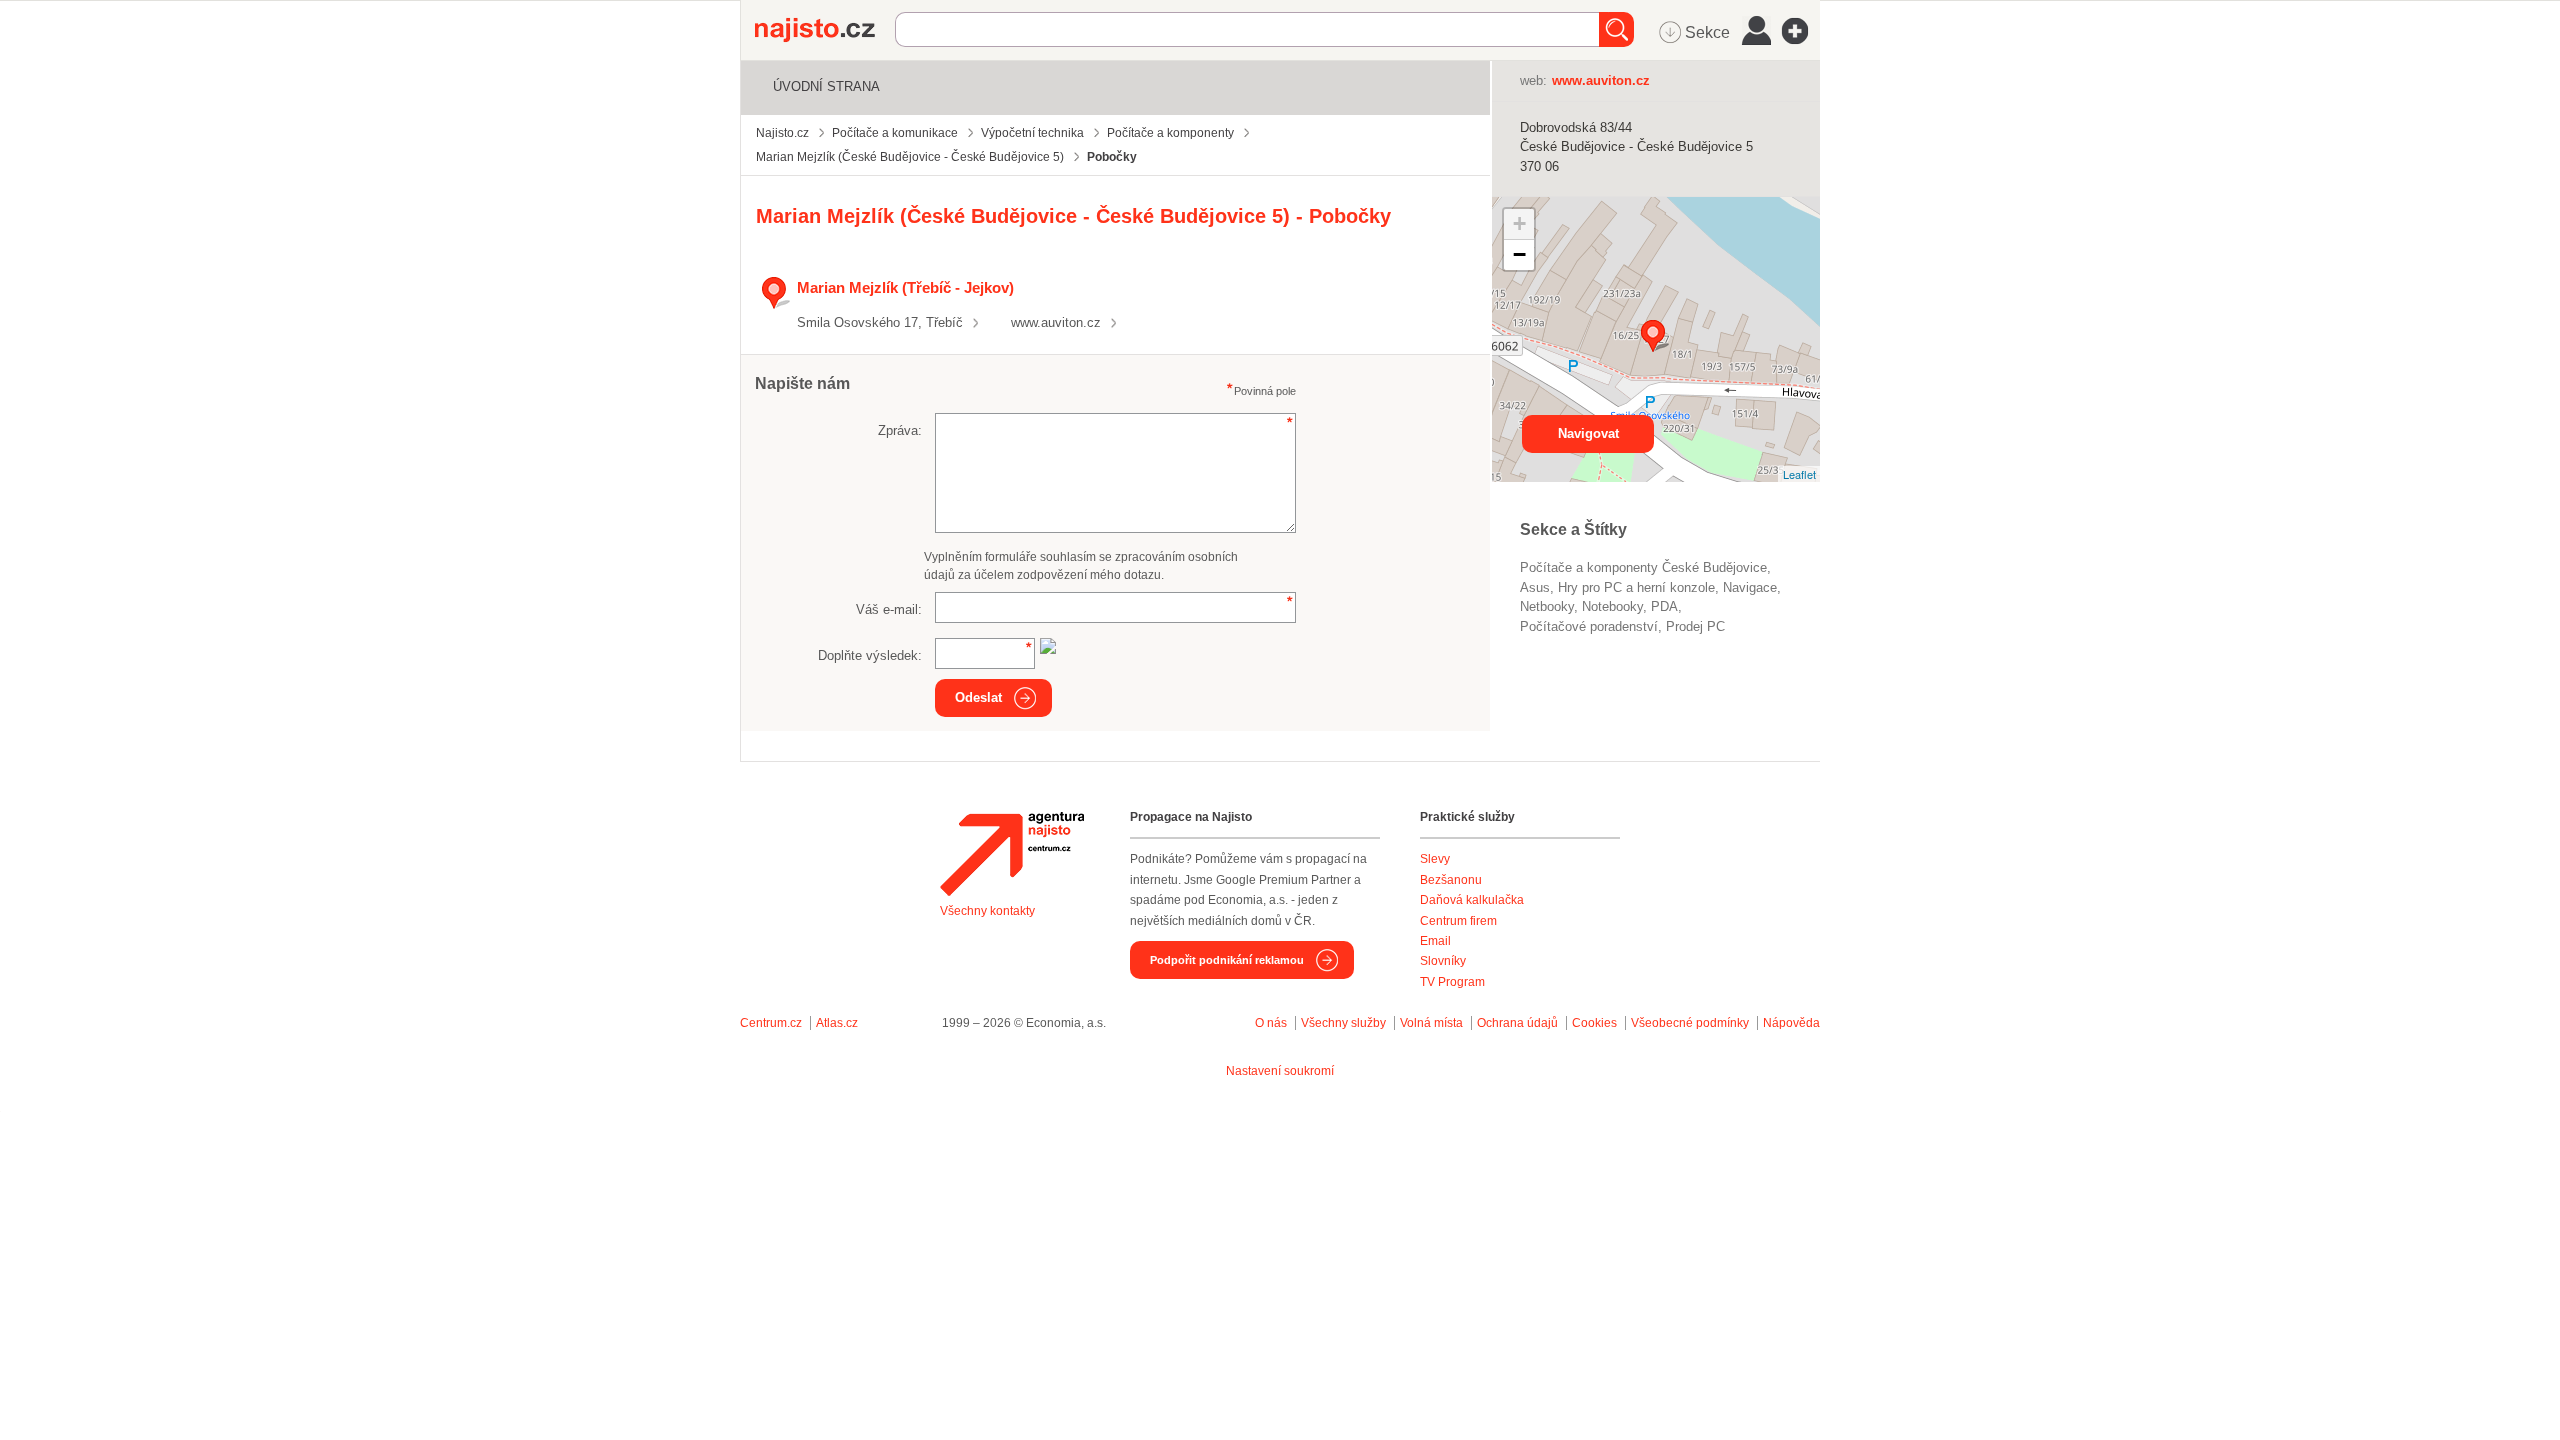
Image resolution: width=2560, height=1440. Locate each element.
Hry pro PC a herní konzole (1636, 587)
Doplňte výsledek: (870, 655)
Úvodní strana (826, 86)
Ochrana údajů (1517, 1023)
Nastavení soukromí (1280, 1071)
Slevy (1435, 859)
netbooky (1547, 606)
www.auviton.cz (1056, 322)
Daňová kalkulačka (1472, 900)
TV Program (1452, 982)
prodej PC (1695, 626)
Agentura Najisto (1012, 854)
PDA (1664, 606)
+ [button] (1519, 223)
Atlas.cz (837, 1023)
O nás (1271, 1023)
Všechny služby (1345, 1023)
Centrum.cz (771, 1023)
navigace (1750, 587)
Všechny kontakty (987, 911)
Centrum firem (1458, 921)
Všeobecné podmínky (1690, 1023)
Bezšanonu (1451, 880)
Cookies (1594, 1023)
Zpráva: (900, 430)
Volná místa (1431, 1023)
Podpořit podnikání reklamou (1227, 960)
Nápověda (1791, 1023)
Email (1435, 941)
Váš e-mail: (889, 609)
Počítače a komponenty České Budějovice (1643, 567)
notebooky (1612, 606)
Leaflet (1799, 474)
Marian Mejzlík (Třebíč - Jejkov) (905, 287)
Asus (1535, 587)
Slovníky (1443, 961)
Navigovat (1588, 433)
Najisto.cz (825, 30)
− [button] (1519, 254)
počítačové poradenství (1589, 626)
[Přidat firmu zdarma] (1801, 31)
